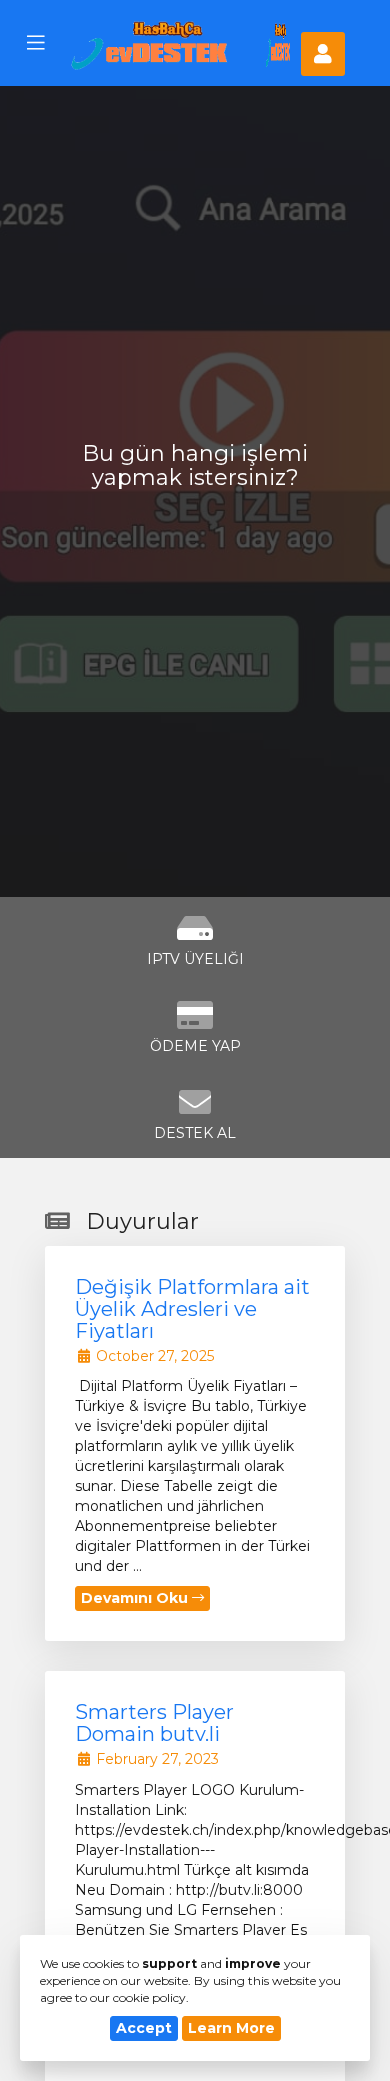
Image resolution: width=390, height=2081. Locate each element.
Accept (144, 2028)
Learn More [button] (231, 2028)
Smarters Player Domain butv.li (154, 1723)
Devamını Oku (136, 1598)
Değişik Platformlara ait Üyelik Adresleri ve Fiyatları (192, 1309)
